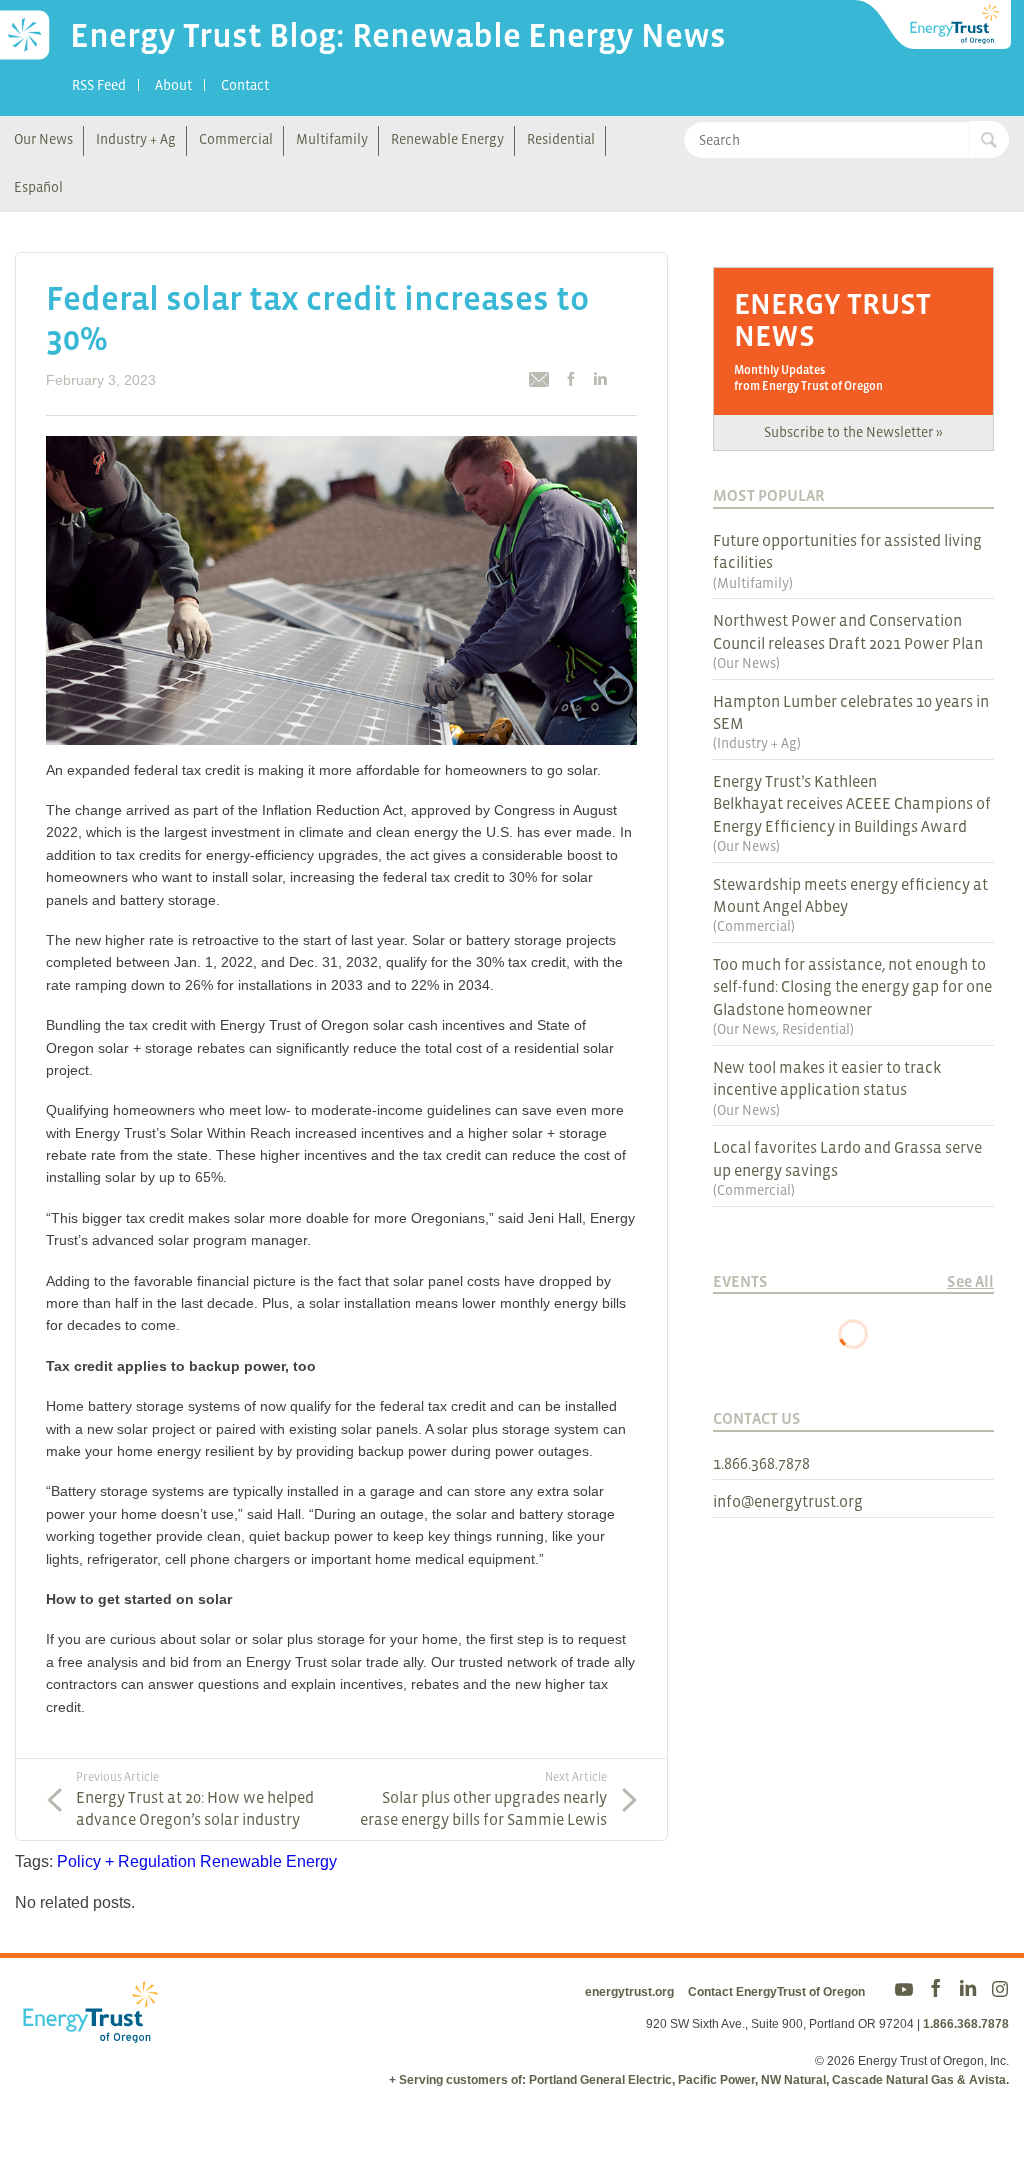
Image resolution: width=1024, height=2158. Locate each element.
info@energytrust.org (788, 1501)
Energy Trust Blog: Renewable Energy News (398, 35)
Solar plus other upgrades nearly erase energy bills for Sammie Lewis (483, 1799)
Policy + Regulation (126, 1861)
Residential (561, 139)
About (173, 85)
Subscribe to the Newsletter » (853, 432)
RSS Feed (99, 85)
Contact (245, 85)
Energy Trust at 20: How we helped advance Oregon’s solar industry (195, 1799)
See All (970, 1281)
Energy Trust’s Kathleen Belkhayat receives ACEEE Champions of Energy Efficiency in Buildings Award (852, 803)
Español (38, 187)
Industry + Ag (136, 139)
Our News (43, 139)
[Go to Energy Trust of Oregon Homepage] (934, 25)
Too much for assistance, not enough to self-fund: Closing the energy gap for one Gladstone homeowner (852, 986)
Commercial (236, 139)
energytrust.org (629, 1992)
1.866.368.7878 (761, 1463)
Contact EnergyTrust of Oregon (776, 1992)
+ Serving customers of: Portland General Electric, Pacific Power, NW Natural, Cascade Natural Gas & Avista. (699, 2080)
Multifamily (332, 139)
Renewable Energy (447, 139)
